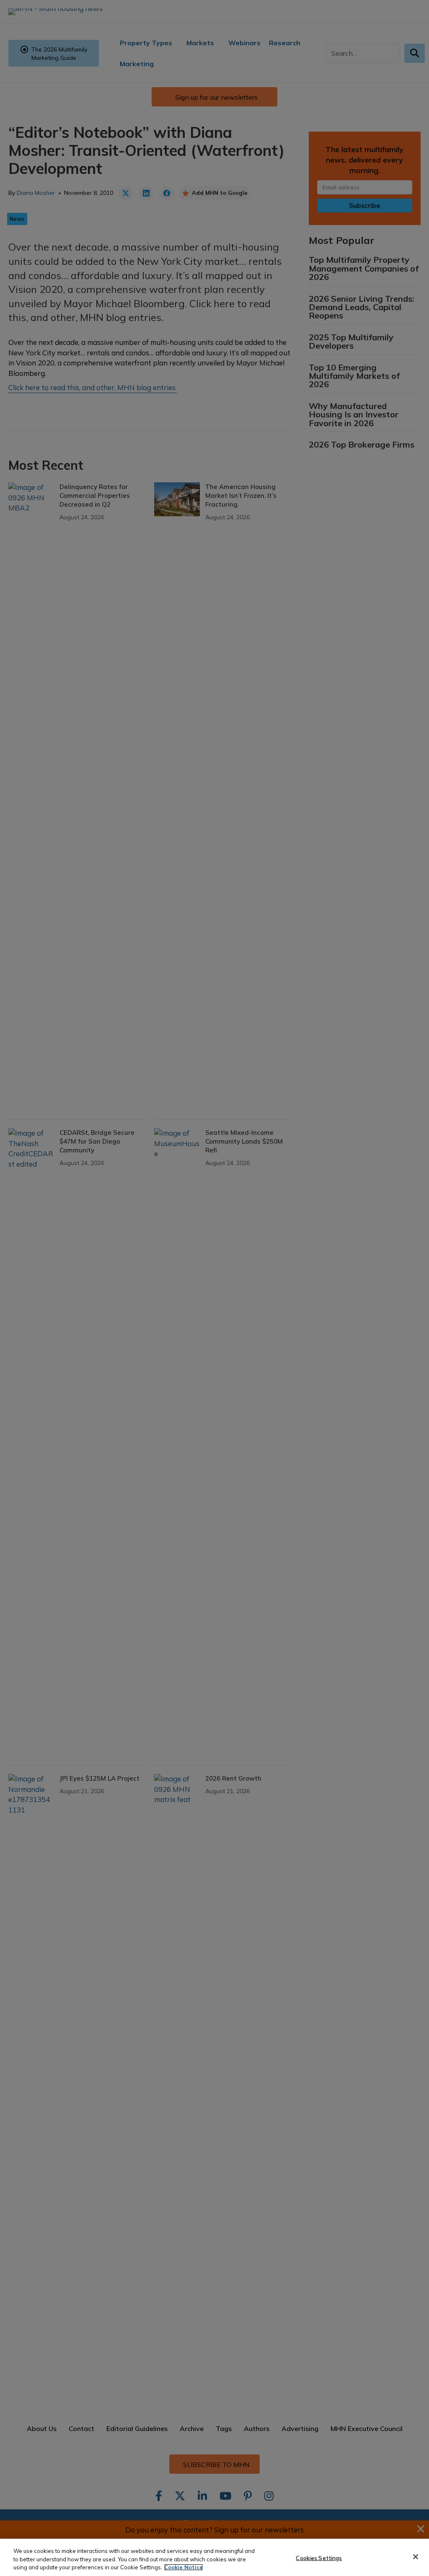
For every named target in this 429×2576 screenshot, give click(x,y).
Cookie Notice (183, 2567)
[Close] (416, 2557)
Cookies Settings (319, 2558)
